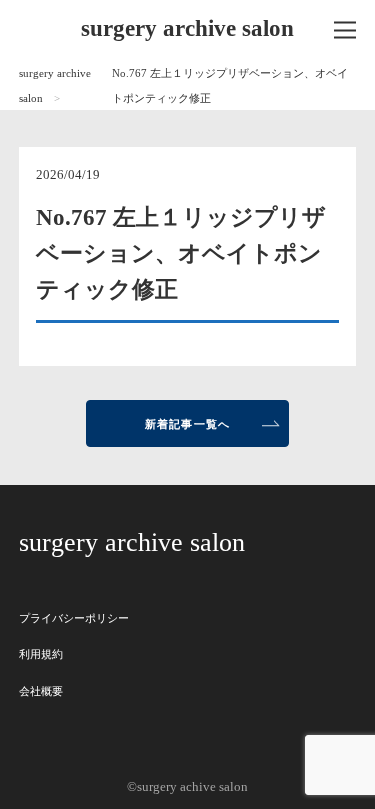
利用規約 (41, 654)
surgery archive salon (187, 28)
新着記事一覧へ (187, 424)
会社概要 (41, 691)
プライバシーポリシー (74, 618)
